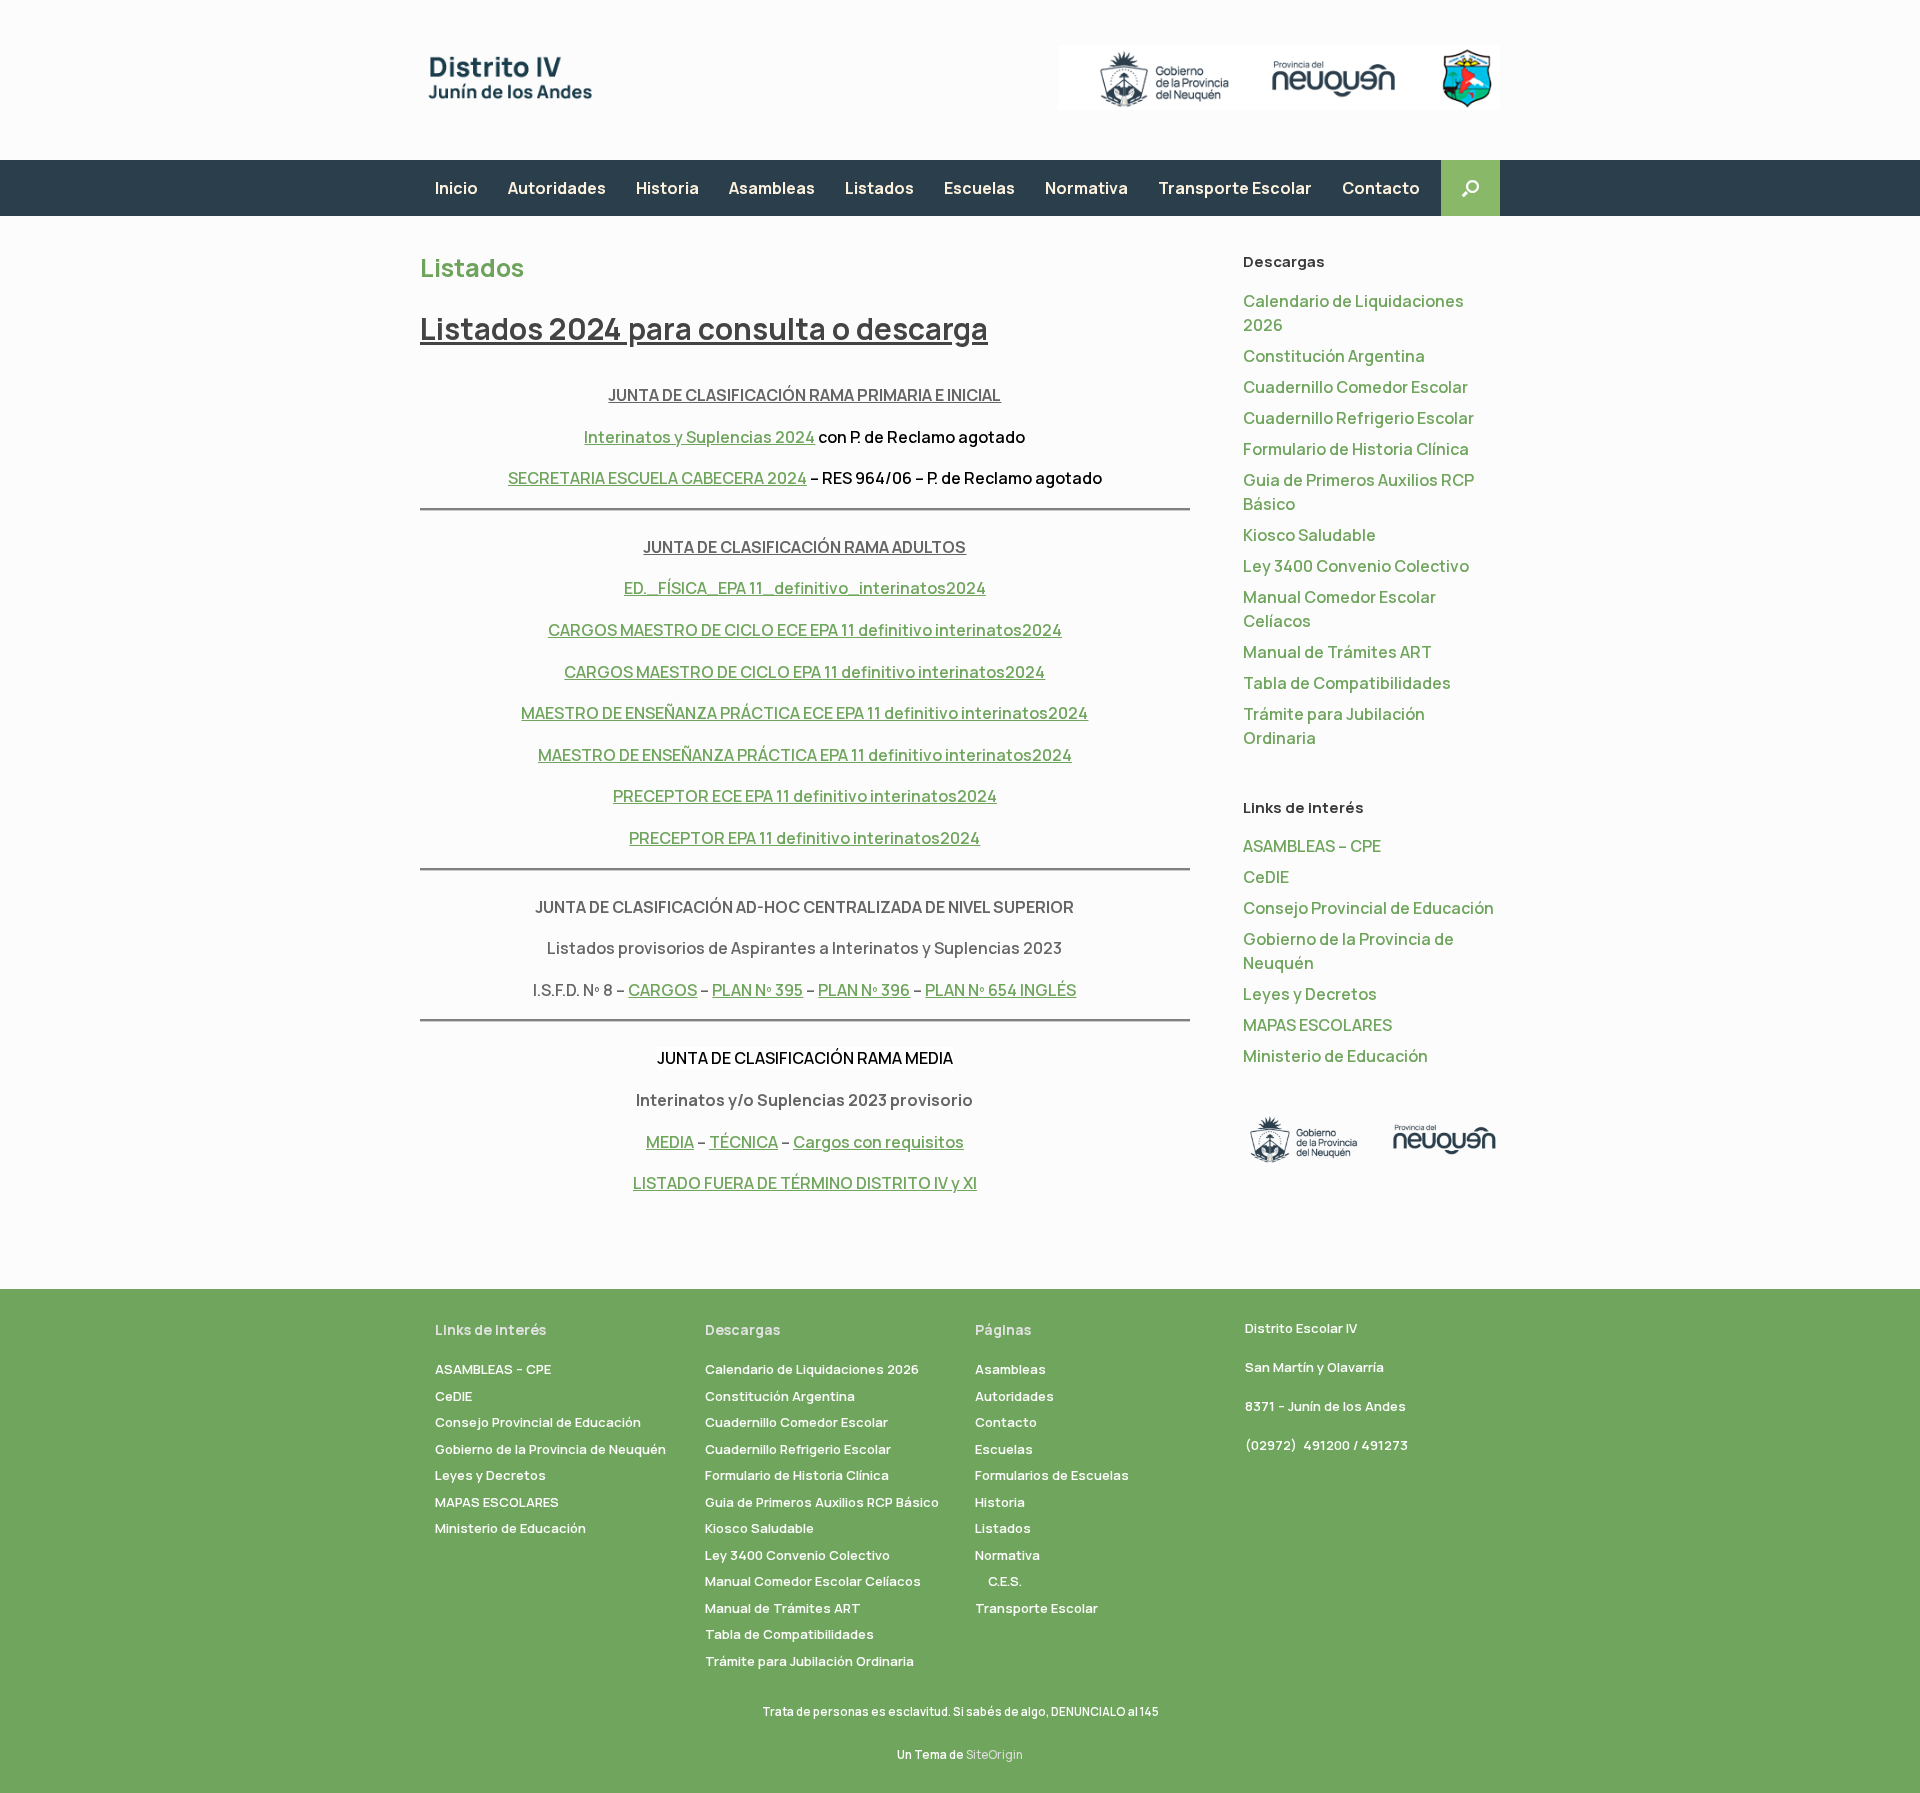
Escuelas (979, 188)
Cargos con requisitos (878, 1142)
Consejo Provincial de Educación (1368, 908)
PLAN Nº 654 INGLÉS (1000, 990)
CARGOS (662, 990)
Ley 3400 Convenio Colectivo (1356, 566)
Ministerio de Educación (1335, 1056)
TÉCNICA (743, 1142)
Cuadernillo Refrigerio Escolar (1358, 418)
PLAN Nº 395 (757, 990)
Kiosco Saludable (1309, 535)
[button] (1470, 188)
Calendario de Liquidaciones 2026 (812, 1369)
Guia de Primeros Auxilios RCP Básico (822, 1502)
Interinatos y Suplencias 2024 (699, 437)
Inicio (456, 188)
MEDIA (670, 1142)
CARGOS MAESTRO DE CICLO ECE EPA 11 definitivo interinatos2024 (805, 630)
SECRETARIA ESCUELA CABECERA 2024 (657, 478)
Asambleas (772, 188)
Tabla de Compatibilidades (1347, 683)
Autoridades (557, 188)
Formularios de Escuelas (1052, 1475)
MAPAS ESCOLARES (1317, 1025)
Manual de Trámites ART (1337, 652)
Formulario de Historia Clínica (1356, 449)
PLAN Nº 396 (864, 990)
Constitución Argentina (1334, 356)
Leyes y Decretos (1310, 994)
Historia (667, 188)
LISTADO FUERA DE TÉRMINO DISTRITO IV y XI (805, 1183)
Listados (879, 188)
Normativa (1086, 188)
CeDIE (1266, 877)
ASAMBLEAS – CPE (1312, 846)
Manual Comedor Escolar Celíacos (813, 1581)
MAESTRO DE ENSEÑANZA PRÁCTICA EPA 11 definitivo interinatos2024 (805, 755)
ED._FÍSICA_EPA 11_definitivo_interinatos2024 (805, 588)
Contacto (1381, 188)
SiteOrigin (994, 1754)
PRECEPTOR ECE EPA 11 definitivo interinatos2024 (805, 796)
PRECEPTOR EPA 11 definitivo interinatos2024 (804, 838)
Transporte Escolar (1235, 188)
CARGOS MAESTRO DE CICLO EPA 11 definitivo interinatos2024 (804, 672)
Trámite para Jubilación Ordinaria (809, 1661)
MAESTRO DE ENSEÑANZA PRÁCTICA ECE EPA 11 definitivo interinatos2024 (804, 713)
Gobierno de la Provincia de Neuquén (550, 1449)
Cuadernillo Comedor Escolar (1355, 387)
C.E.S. (1005, 1581)
